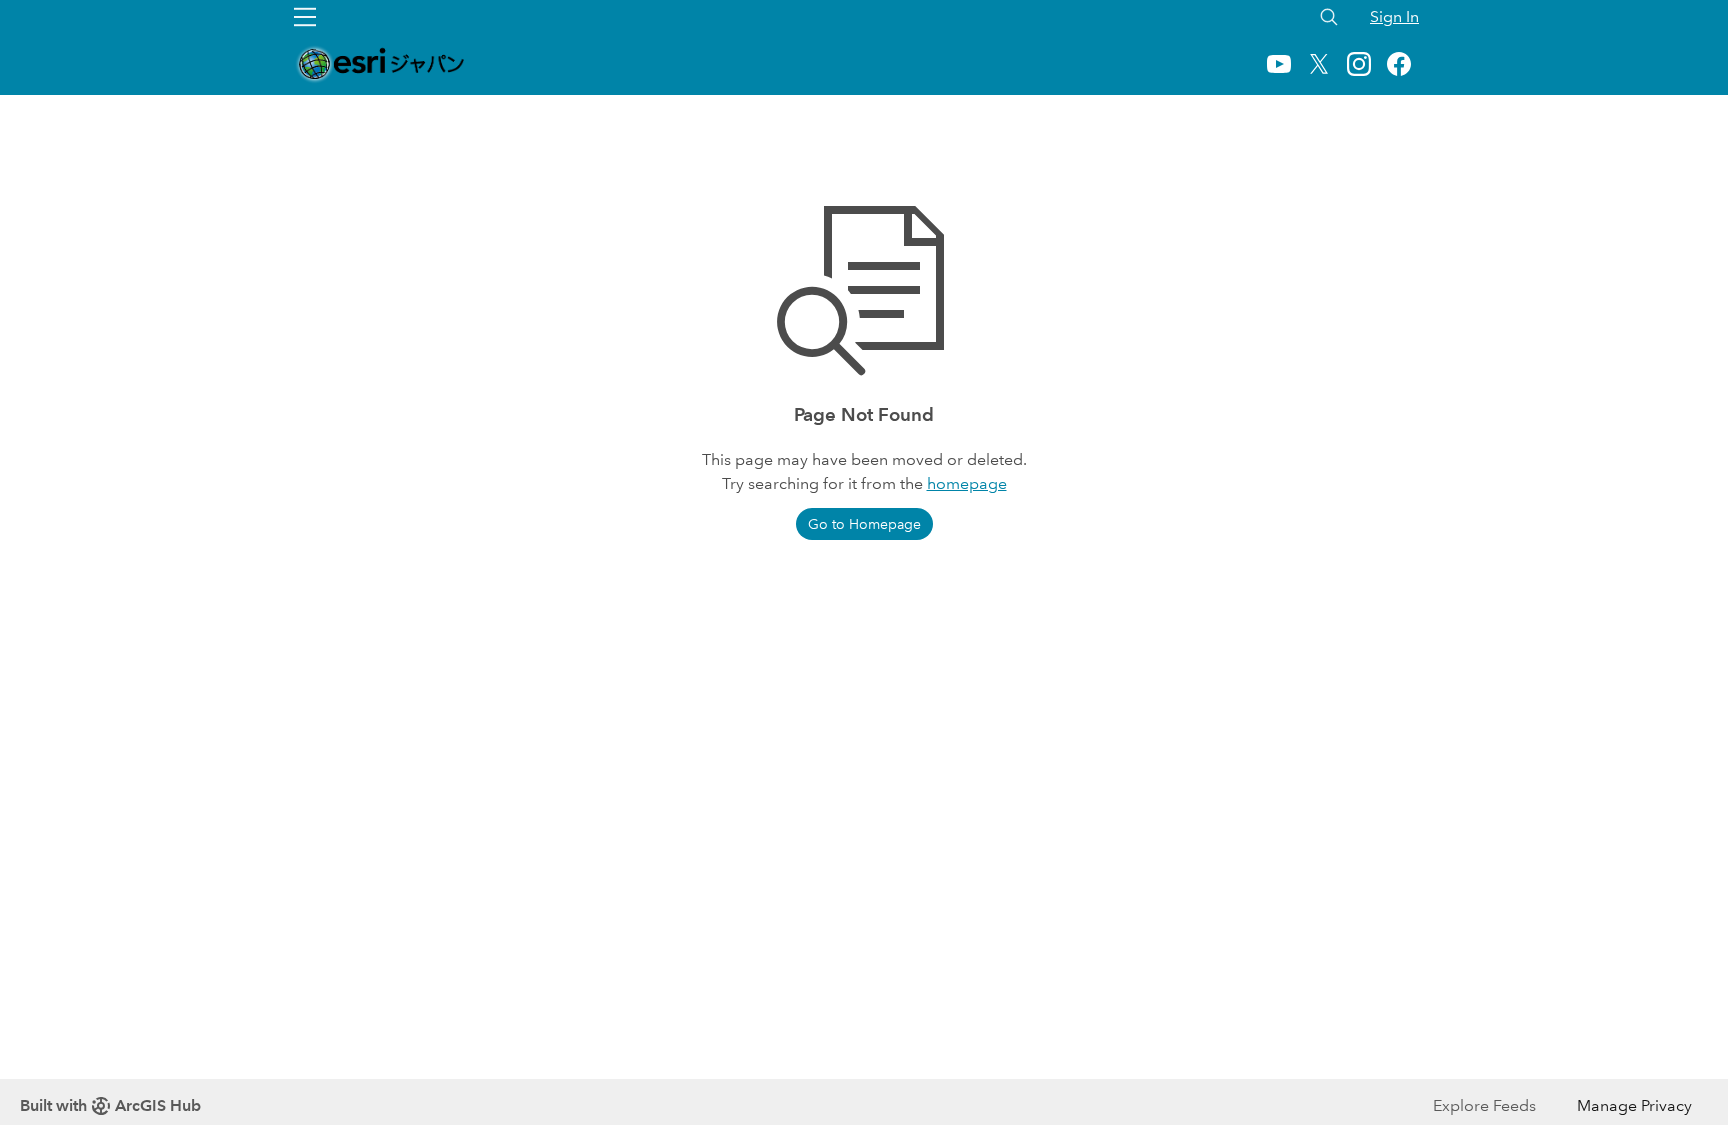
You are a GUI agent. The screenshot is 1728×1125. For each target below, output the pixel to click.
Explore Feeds (1484, 1105)
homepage (967, 483)
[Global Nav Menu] (305, 17)
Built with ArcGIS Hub (110, 1105)
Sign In (1394, 16)
